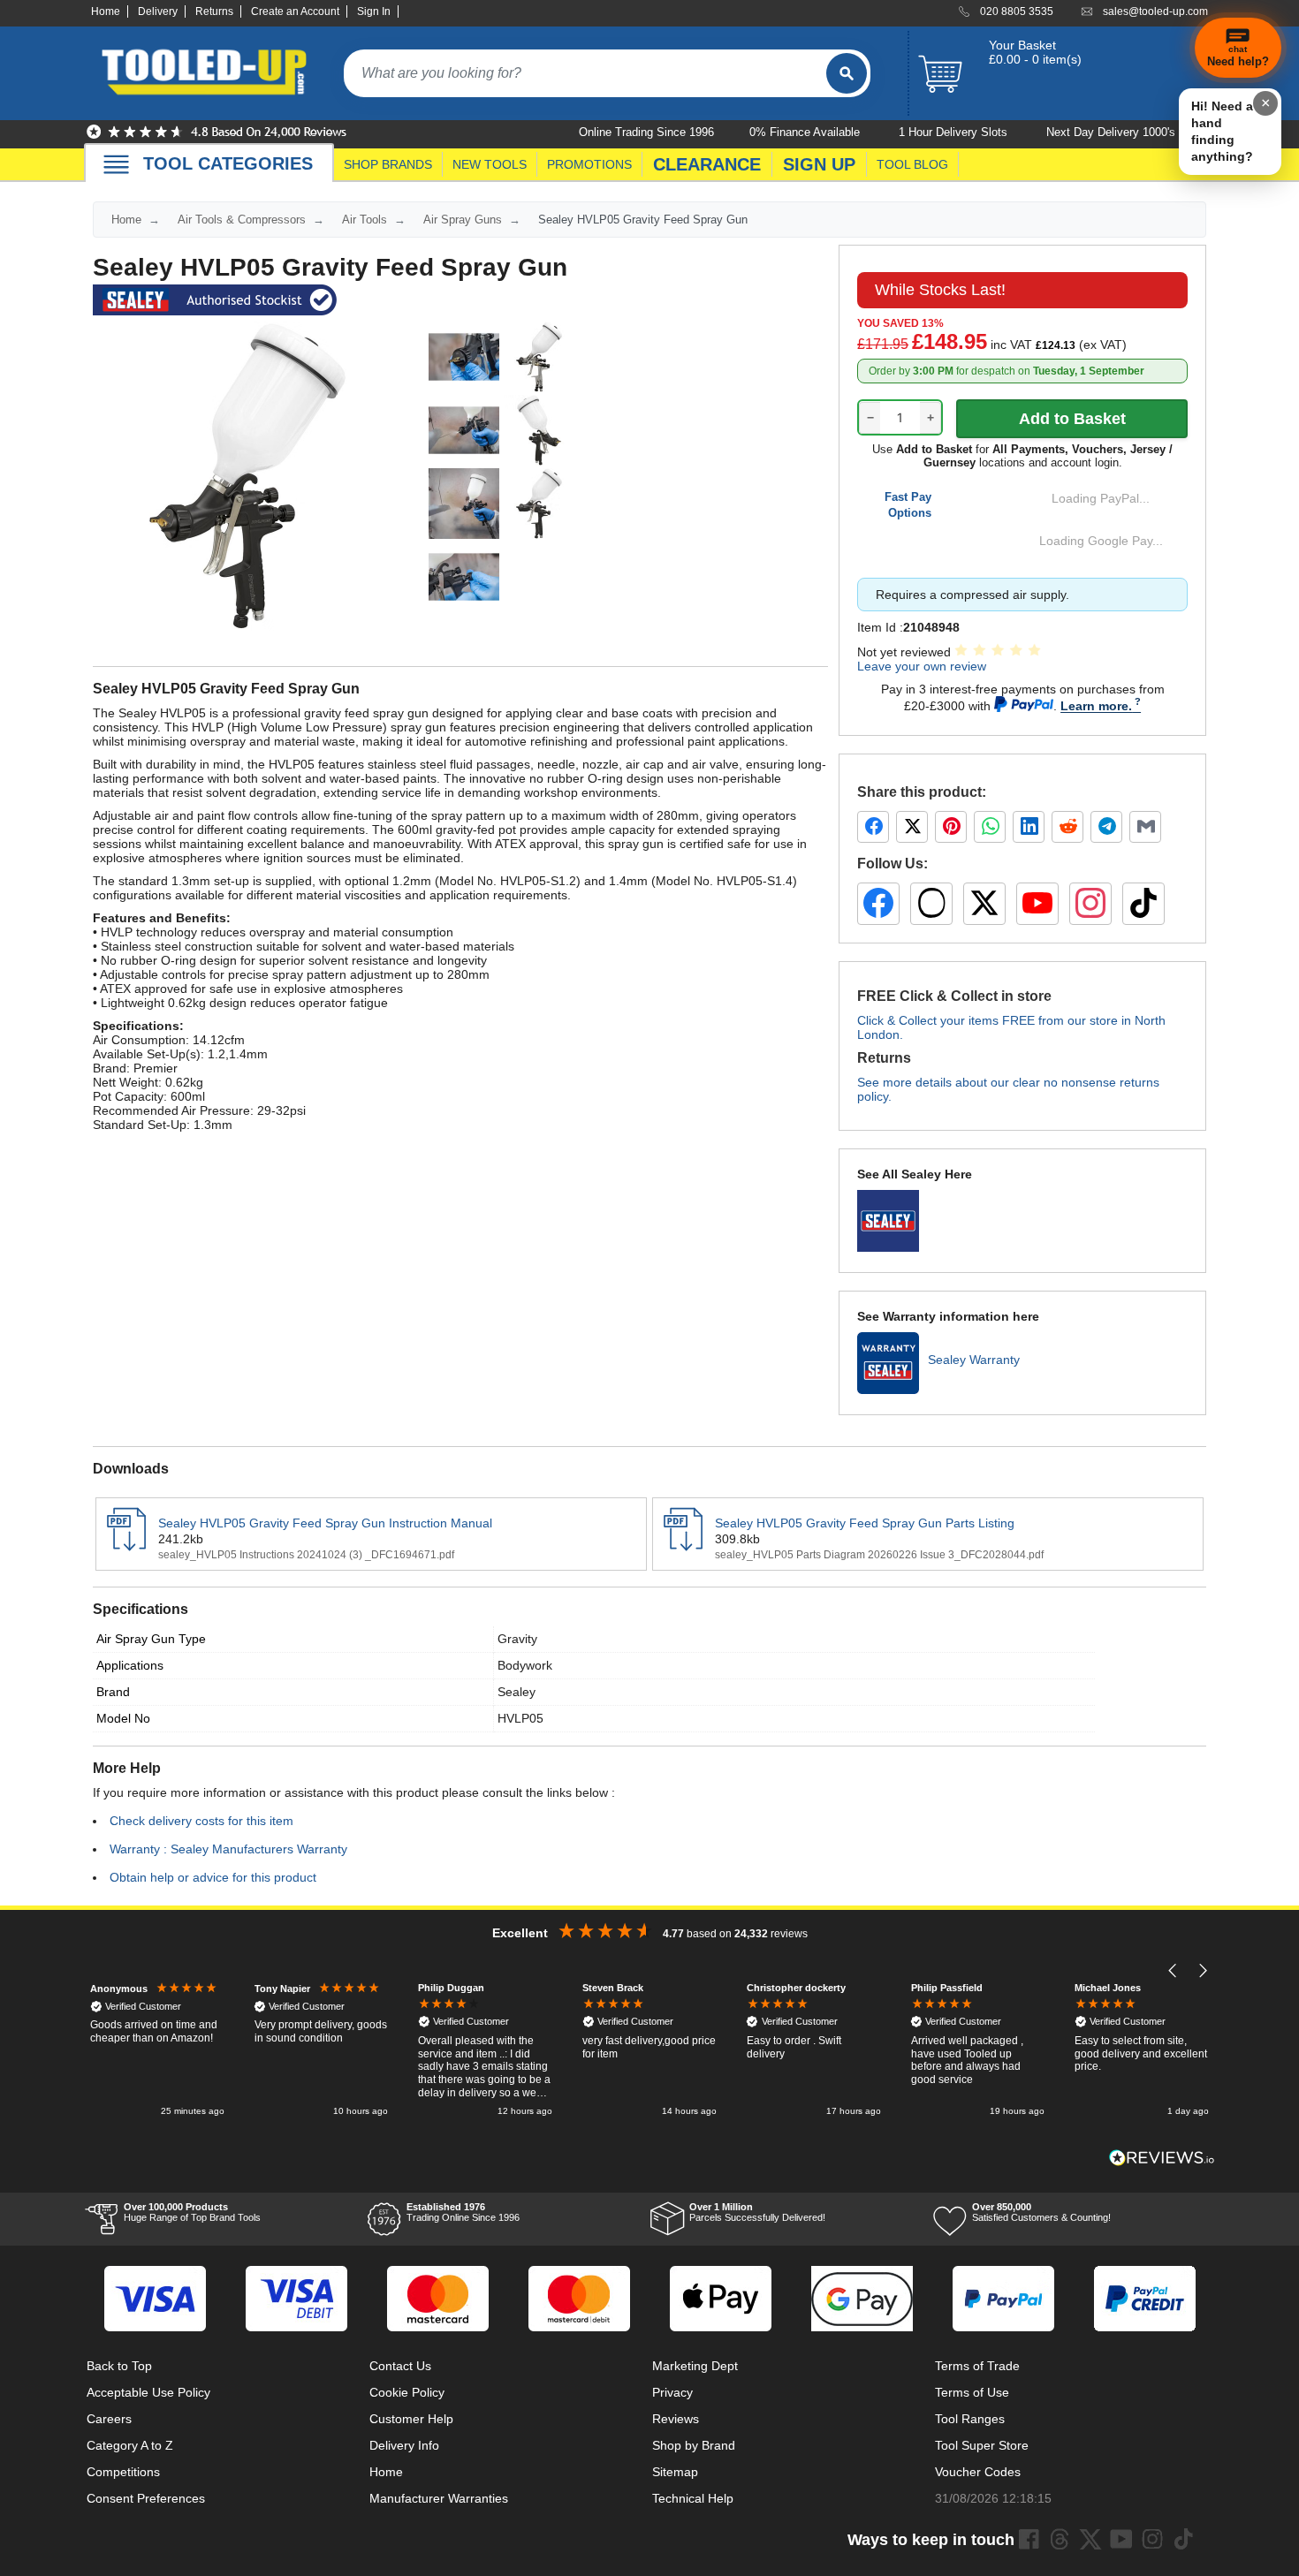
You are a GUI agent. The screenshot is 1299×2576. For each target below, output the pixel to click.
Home (106, 11)
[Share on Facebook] (873, 827)
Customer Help (411, 2419)
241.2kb (181, 1539)
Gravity (517, 1639)
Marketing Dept (695, 2366)
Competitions (123, 2472)
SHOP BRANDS (388, 164)
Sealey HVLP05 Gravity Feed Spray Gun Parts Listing (865, 1523)
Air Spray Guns (463, 220)
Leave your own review (922, 666)
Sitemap (675, 2472)
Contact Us (400, 2366)
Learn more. (1096, 706)
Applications (130, 1665)
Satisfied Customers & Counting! (1041, 2212)
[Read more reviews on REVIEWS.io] (1162, 2158)
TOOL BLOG (912, 164)
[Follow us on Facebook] (878, 904)
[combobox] (585, 73)
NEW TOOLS (490, 164)
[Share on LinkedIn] (1029, 827)
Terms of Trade (977, 2366)
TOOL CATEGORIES (228, 163)
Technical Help (693, 2498)
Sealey (517, 1692)
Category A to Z (130, 2445)
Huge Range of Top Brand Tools (192, 2212)
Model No (123, 1718)
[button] (1173, 1970)
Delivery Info (404, 2445)
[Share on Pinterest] (951, 827)
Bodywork (525, 1665)
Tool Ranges (970, 2419)
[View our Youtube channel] (1121, 2539)
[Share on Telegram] (1106, 827)
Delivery (158, 11)
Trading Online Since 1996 (463, 2212)
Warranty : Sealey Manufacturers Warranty (228, 1849)
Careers (109, 2419)
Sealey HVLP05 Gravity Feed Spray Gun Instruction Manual (325, 1523)
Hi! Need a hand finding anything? (1222, 131)
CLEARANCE (707, 164)
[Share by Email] (1145, 827)
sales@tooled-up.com (1155, 11)
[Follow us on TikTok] (1143, 904)
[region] (649, 2051)
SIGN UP (819, 164)
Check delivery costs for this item (201, 1821)
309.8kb (737, 1539)
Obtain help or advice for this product (213, 1877)
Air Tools (365, 220)
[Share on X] (912, 827)
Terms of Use (972, 2392)
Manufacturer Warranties (439, 2498)
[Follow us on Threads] (931, 904)
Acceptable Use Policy (148, 2392)
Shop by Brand (694, 2445)
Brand (113, 1692)
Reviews (676, 2419)
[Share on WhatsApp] (990, 827)
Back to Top (119, 2366)
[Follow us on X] (984, 904)
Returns (214, 11)
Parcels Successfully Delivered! (757, 2212)
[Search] (847, 73)
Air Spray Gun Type (151, 1639)
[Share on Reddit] (1067, 827)
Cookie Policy (407, 2392)
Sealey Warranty (974, 1360)
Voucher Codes (978, 2472)
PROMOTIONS (589, 164)
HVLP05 (520, 1718)
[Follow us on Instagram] (1090, 904)
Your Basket (1022, 45)
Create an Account (295, 11)
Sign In (374, 11)
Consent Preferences (146, 2498)
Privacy (672, 2392)
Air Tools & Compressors (242, 220)
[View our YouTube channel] (1037, 904)
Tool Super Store (982, 2445)
